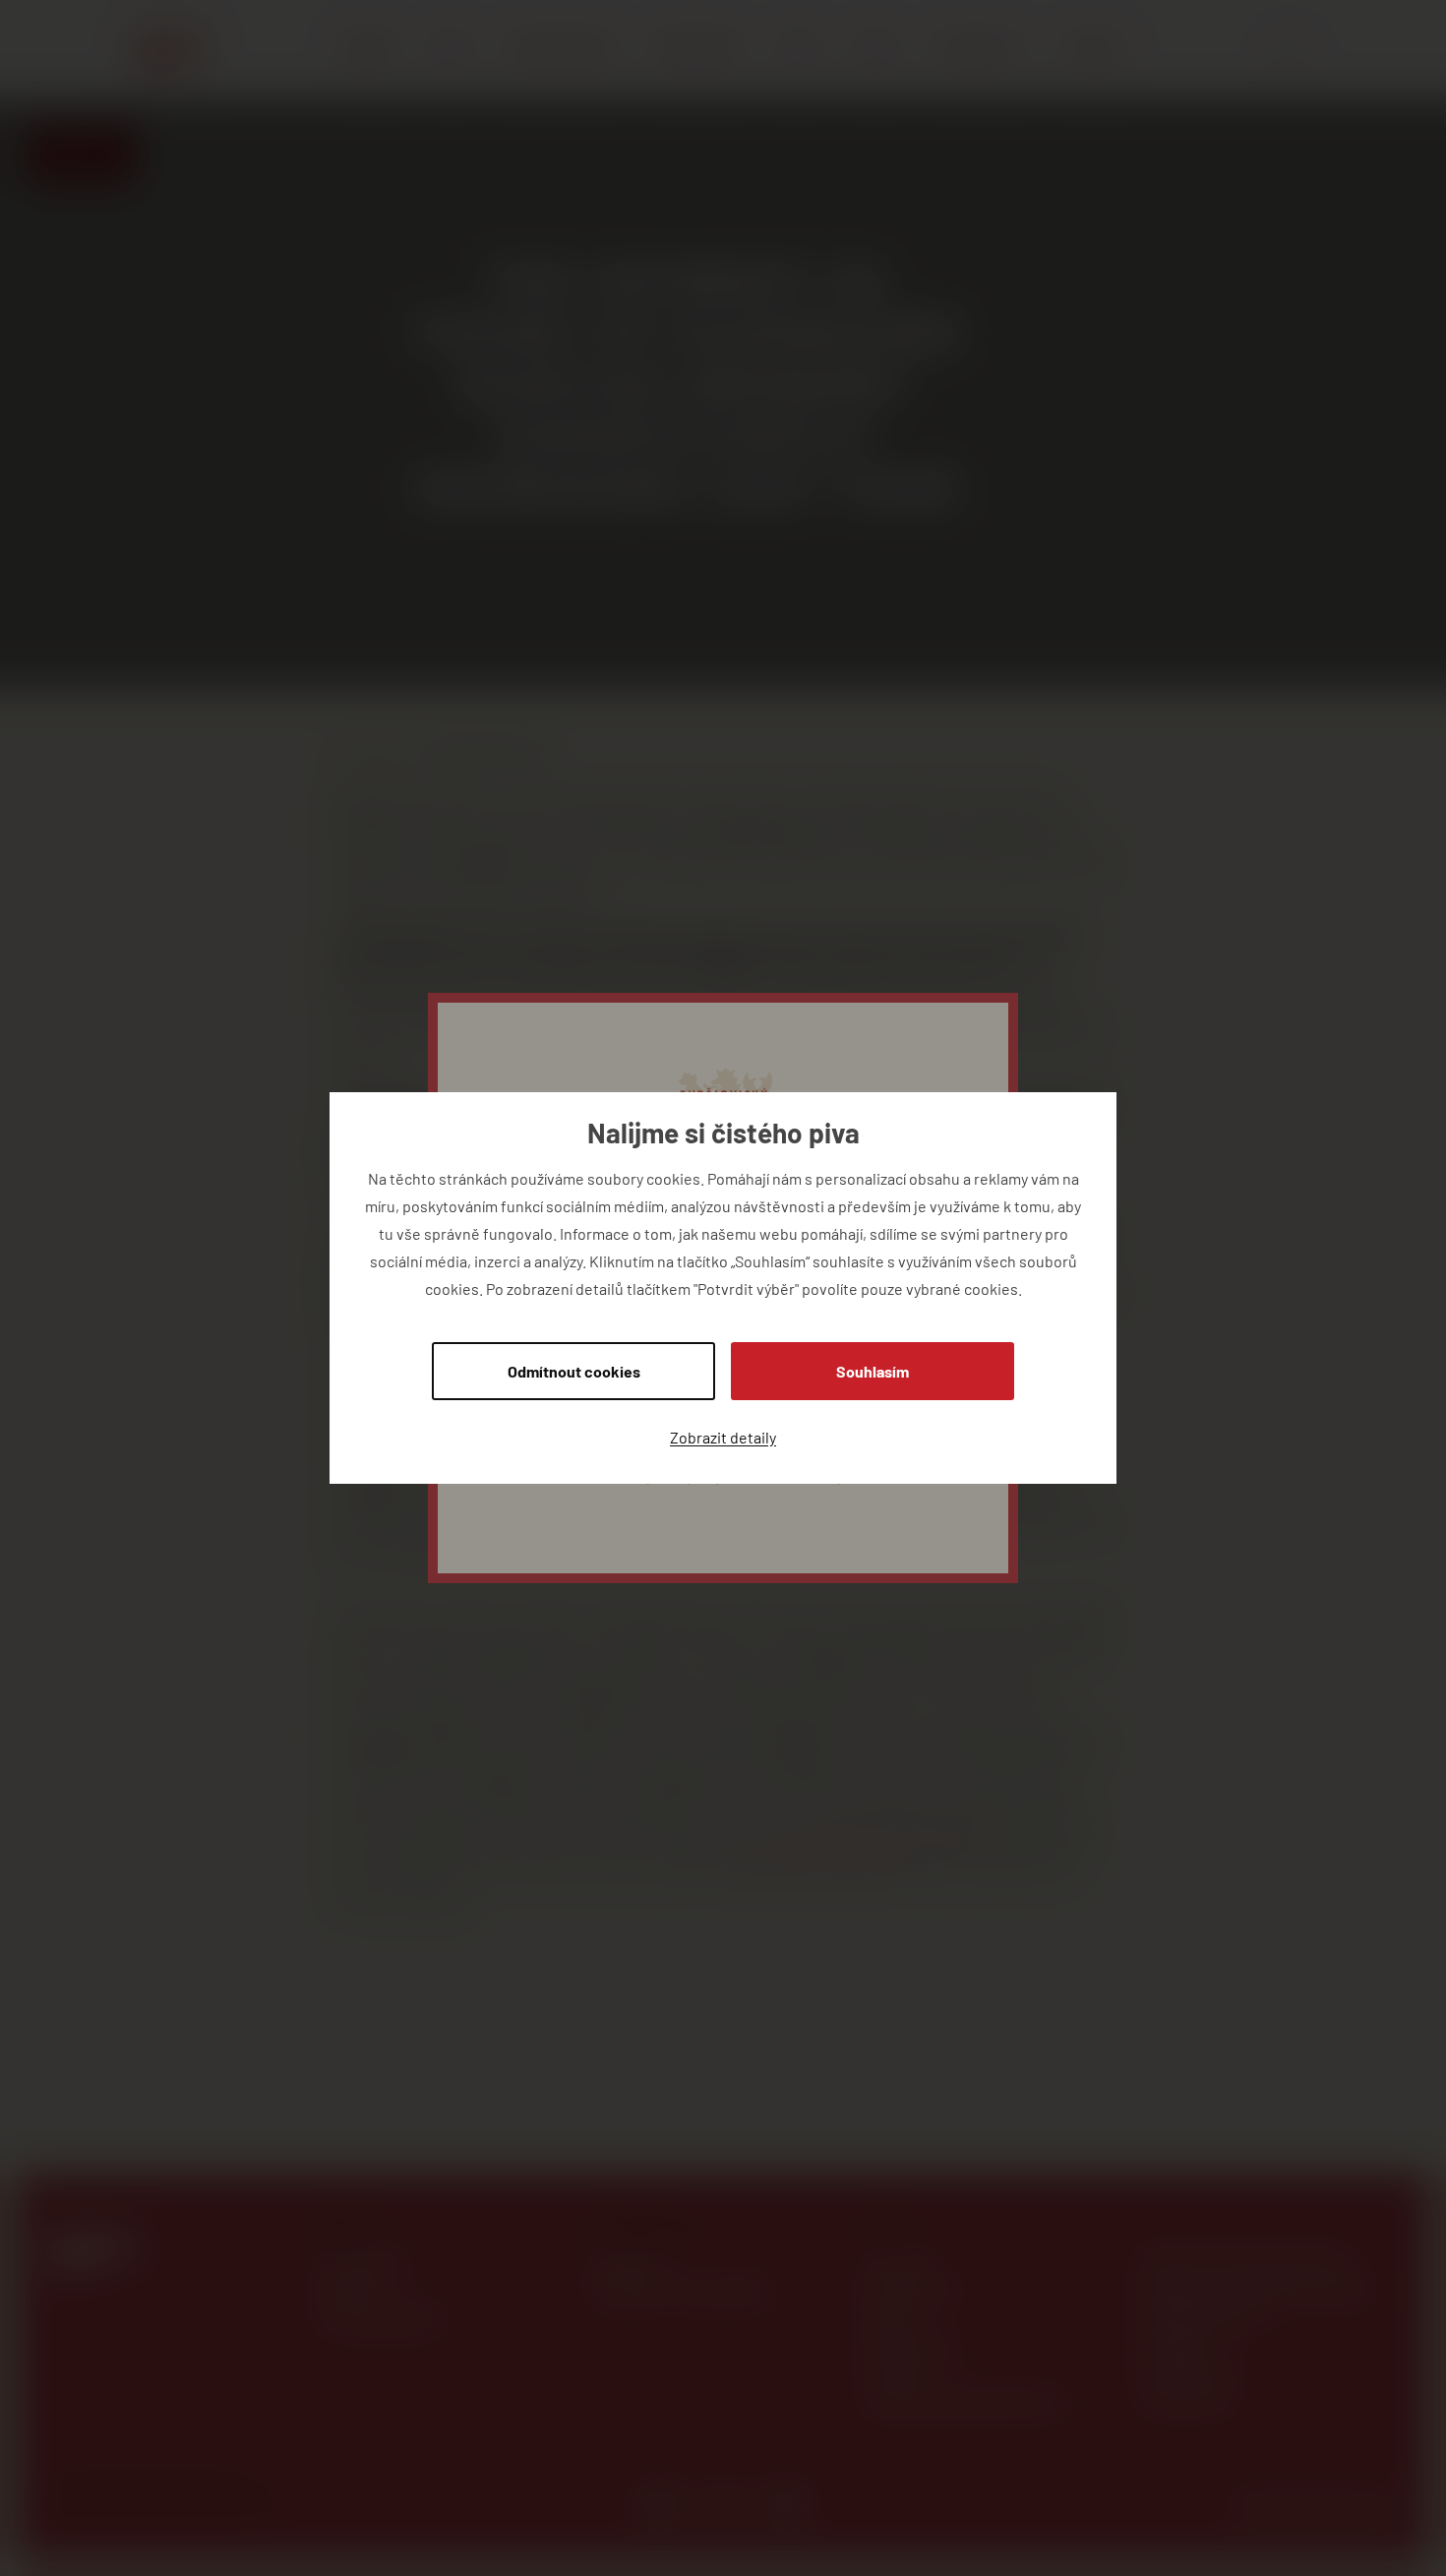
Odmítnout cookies (574, 1371)
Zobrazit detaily (723, 1437)
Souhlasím (873, 1371)
